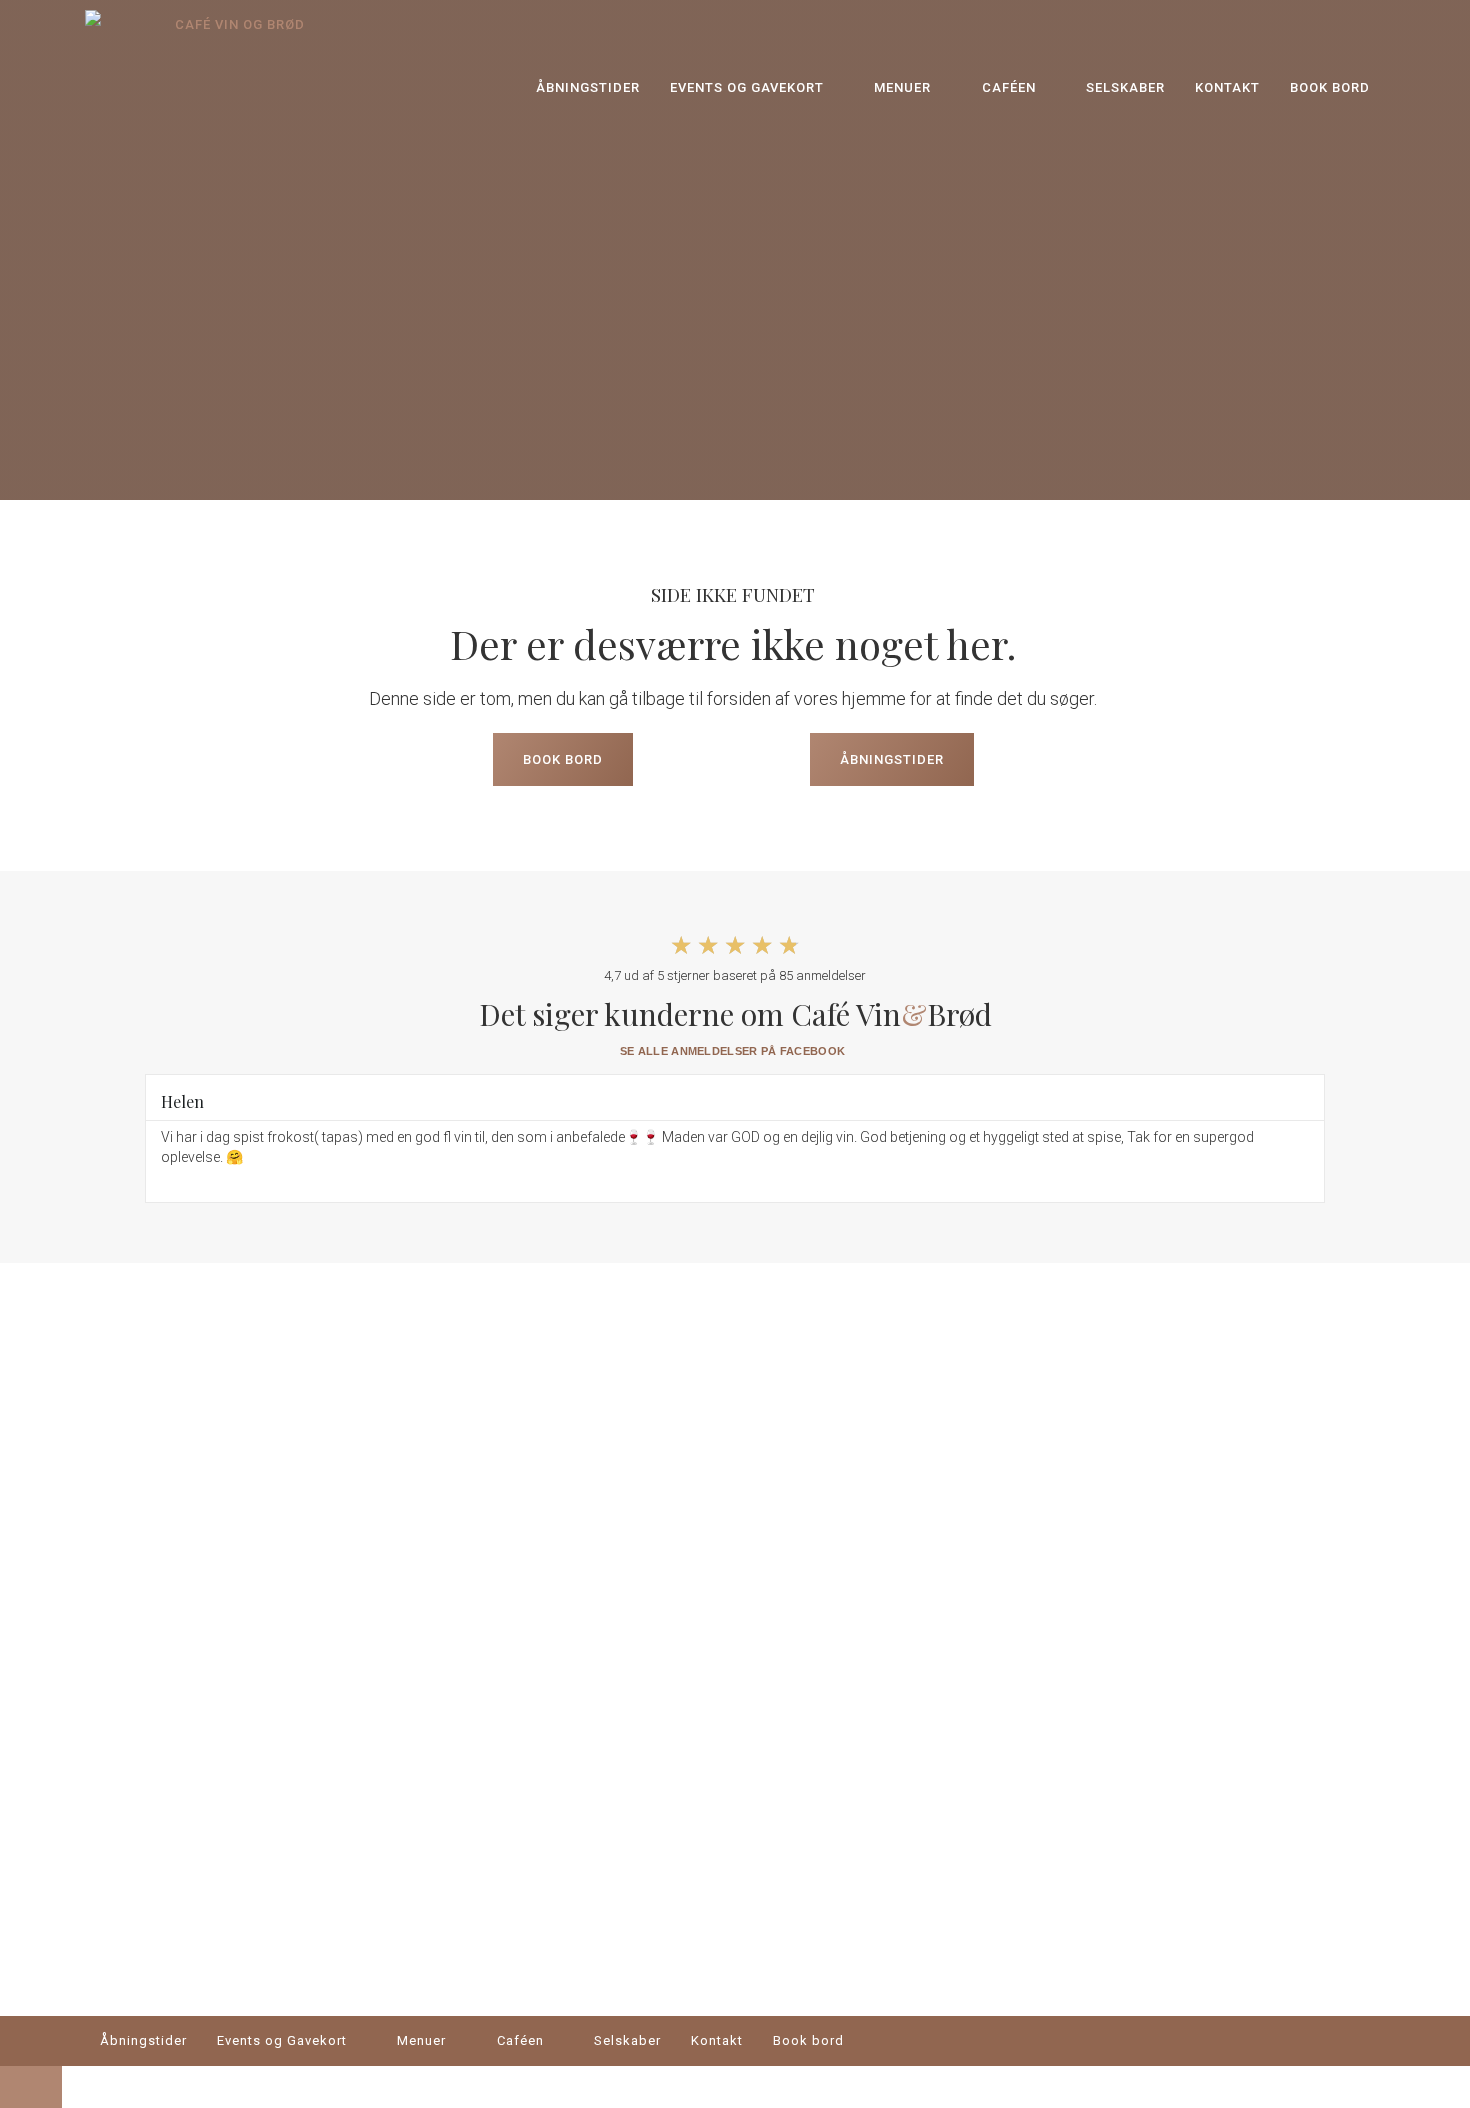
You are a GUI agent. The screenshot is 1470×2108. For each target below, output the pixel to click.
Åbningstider (588, 87)
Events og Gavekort (747, 87)
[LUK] (31, 2087)
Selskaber (1125, 87)
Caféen (1009, 87)
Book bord (1330, 87)
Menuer (902, 87)
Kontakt (1227, 87)
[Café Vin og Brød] (200, 87)
